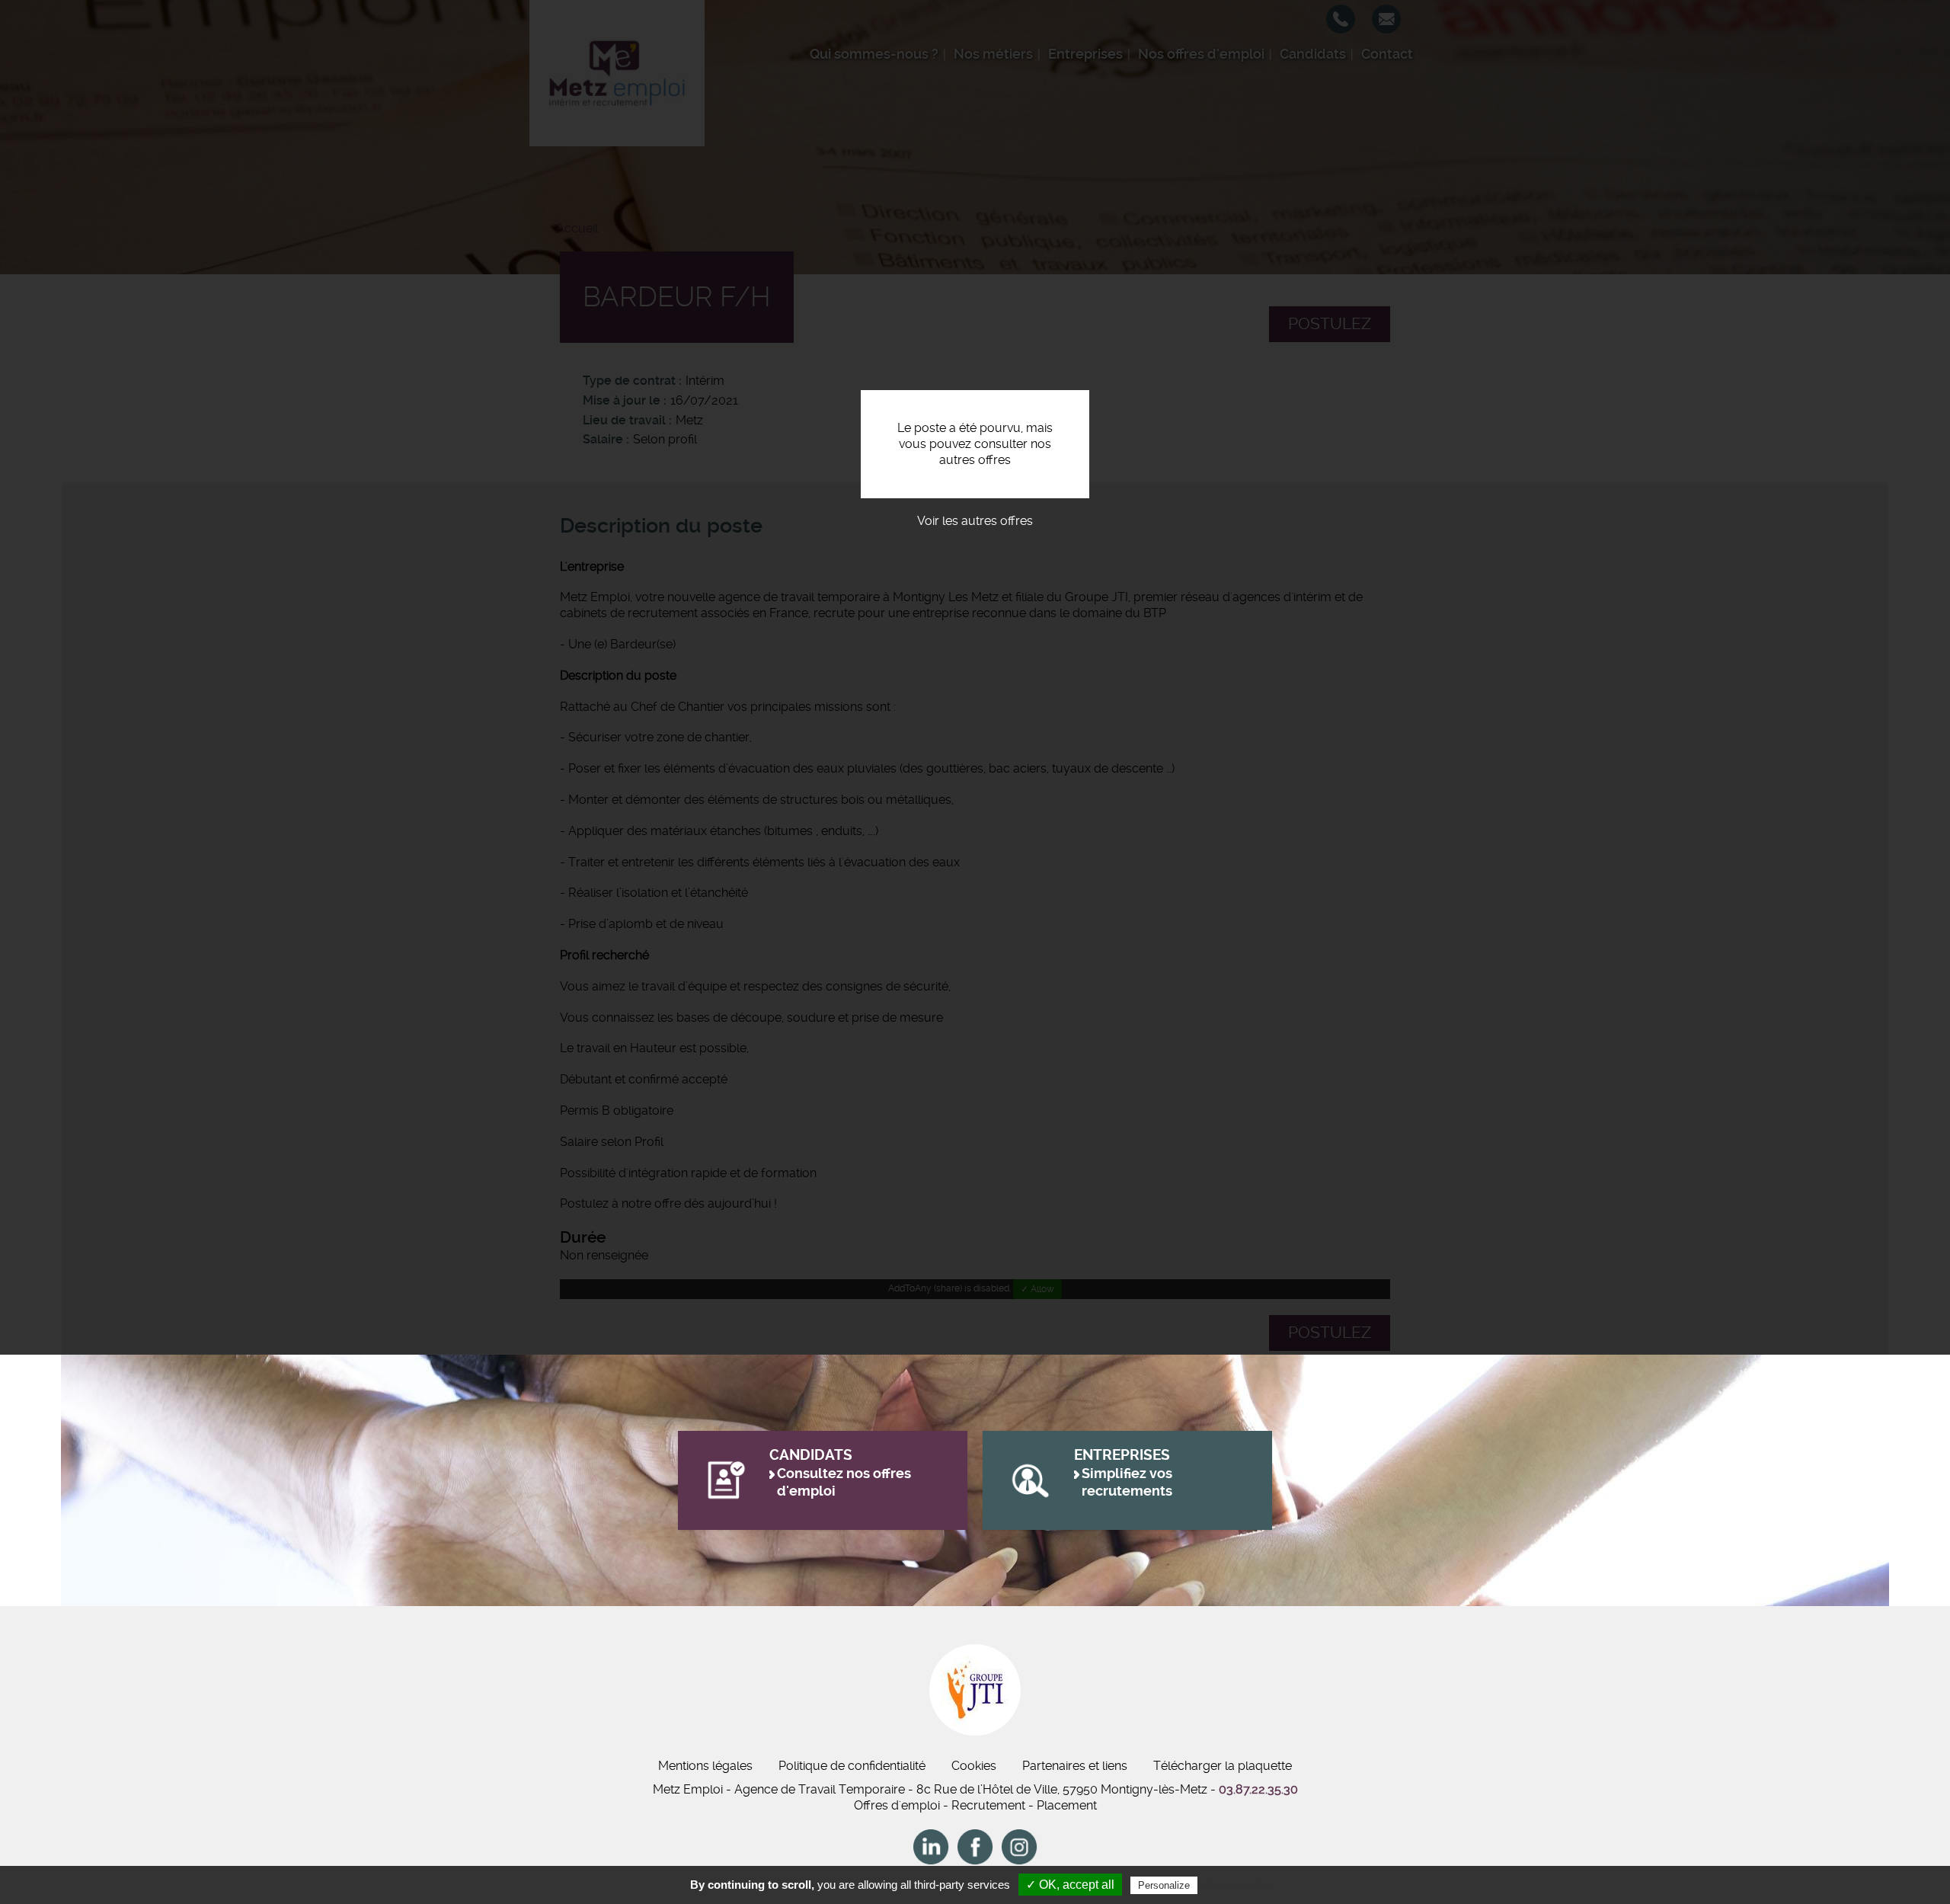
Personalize (1164, 1885)
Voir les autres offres (975, 521)
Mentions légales (705, 1766)
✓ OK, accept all (1070, 1885)
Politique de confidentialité (852, 1766)
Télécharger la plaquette (1223, 1766)
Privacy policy (1238, 1885)
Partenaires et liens (1075, 1766)
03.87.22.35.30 (1258, 1789)
